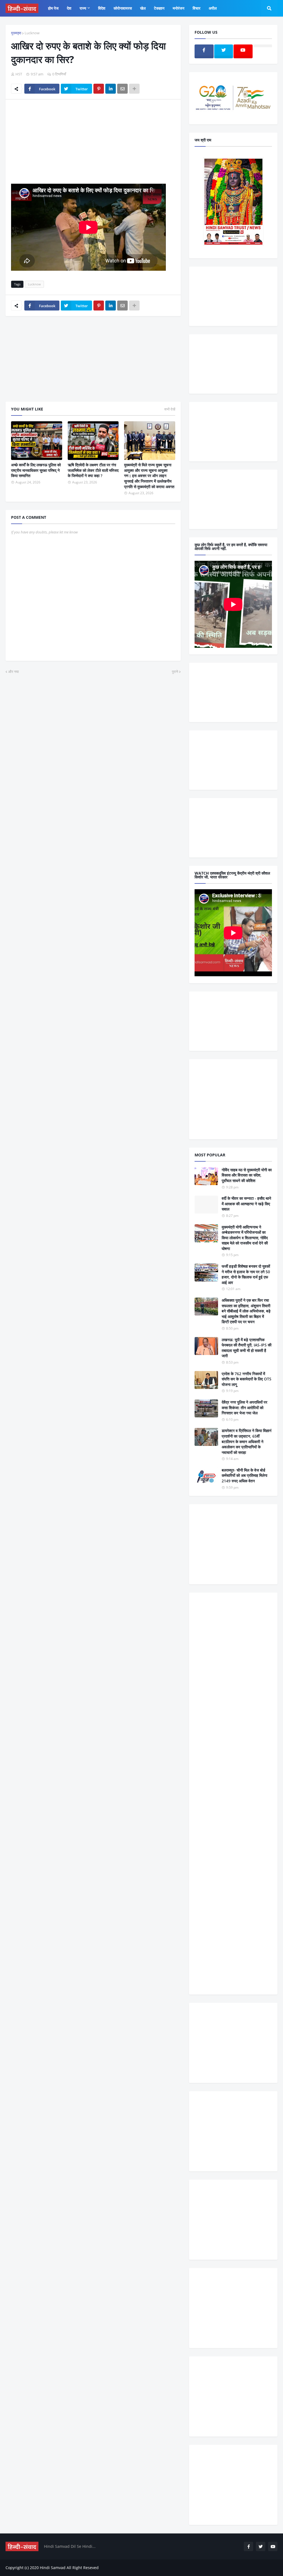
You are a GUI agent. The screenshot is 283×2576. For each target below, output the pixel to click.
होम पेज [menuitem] (53, 8)
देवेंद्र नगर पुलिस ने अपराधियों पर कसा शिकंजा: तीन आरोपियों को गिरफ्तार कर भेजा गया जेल (244, 1407)
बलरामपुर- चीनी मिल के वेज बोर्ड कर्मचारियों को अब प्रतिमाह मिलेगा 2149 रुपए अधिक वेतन (244, 1475)
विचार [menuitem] (196, 8)
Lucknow (32, 33)
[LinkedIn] (111, 89)
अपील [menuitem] (213, 8)
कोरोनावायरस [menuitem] (123, 8)
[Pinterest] (99, 89)
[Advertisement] (93, 145)
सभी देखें (170, 409)
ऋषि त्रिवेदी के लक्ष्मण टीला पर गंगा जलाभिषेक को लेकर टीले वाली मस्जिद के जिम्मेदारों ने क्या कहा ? (93, 470)
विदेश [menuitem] (102, 8)
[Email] (122, 89)
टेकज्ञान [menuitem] (159, 8)
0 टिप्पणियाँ (59, 74)
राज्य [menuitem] (83, 8)
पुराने (175, 672)
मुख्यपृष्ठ (16, 33)
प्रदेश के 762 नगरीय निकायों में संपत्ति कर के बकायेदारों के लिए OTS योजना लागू (247, 1379)
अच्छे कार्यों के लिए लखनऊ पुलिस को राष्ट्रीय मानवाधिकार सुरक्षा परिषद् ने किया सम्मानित (36, 470)
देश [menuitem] (69, 8)
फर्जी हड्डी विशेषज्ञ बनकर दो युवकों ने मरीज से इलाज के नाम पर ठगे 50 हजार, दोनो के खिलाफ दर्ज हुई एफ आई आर (246, 1274)
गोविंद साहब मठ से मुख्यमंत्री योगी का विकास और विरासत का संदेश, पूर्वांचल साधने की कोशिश (247, 1175)
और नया (14, 672)
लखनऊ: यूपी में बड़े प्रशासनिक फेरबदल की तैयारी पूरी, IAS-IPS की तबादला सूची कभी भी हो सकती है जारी (247, 1348)
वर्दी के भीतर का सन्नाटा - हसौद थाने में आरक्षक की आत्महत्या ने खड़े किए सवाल (246, 1204)
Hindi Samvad (53, 2568)
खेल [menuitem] (143, 8)
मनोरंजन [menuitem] (179, 8)
